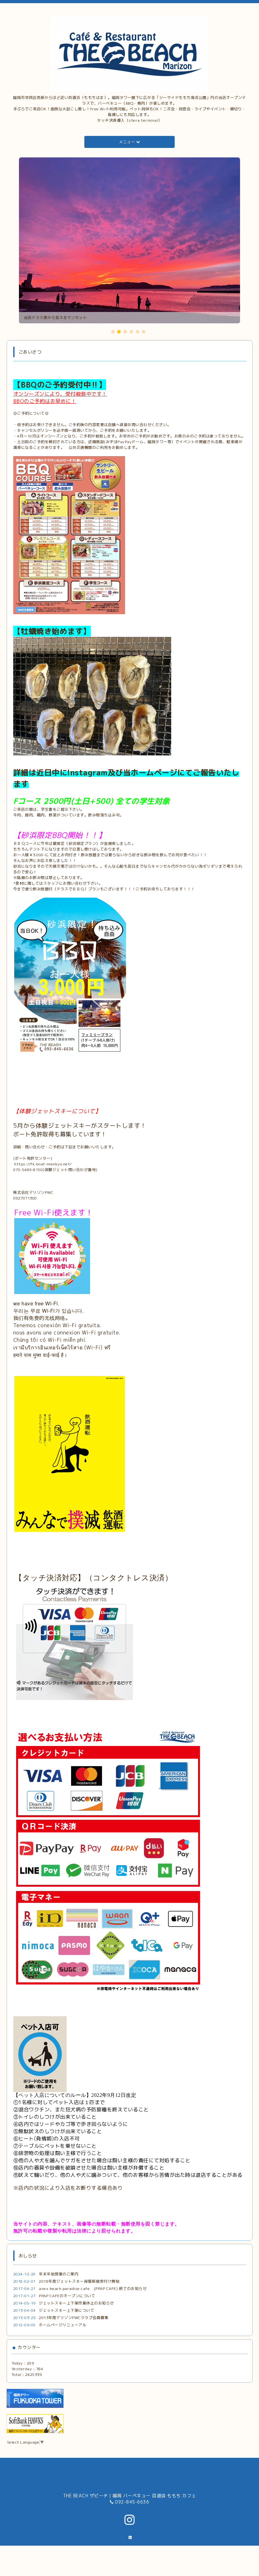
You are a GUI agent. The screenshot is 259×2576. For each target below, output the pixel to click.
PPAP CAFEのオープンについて (67, 2296)
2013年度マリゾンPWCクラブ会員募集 (74, 2318)
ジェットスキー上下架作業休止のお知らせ (76, 2303)
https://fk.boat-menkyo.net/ (43, 1164)
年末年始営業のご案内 (59, 2274)
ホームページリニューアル (63, 2325)
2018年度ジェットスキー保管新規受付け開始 (79, 2281)
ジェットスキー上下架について (66, 2310)
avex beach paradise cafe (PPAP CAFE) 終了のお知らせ (93, 2289)
